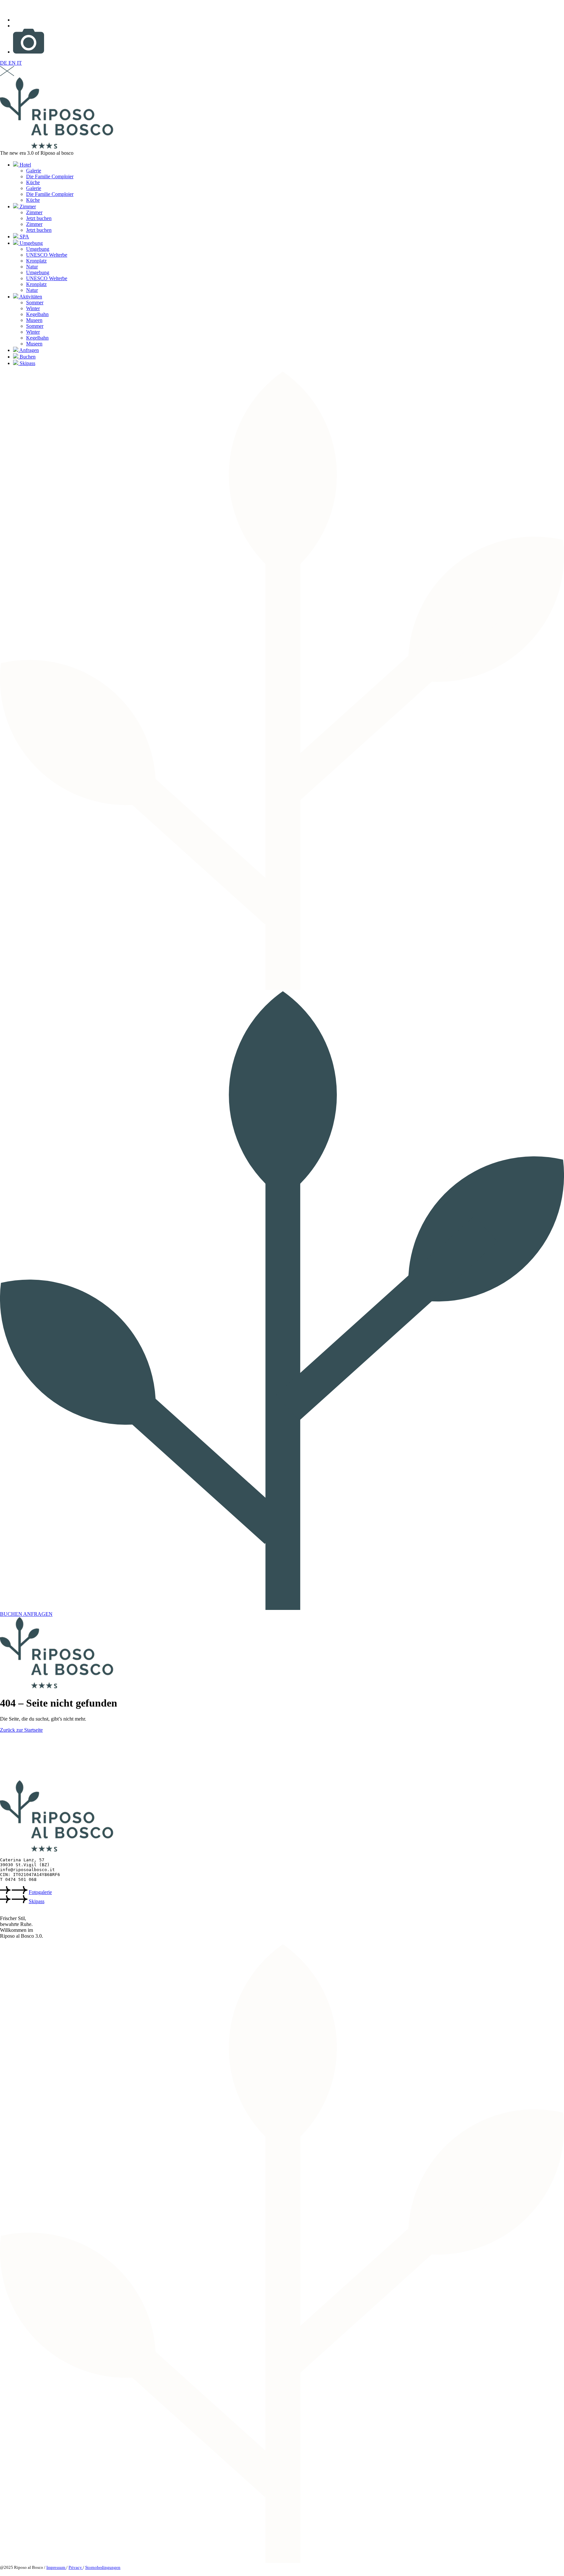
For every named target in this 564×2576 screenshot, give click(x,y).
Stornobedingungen (103, 2567)
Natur (32, 267)
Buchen (27, 357)
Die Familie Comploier (50, 176)
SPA (24, 237)
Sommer (35, 302)
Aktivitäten (30, 297)
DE (4, 63)
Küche (33, 182)
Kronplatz (36, 261)
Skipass (27, 363)
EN (13, 63)
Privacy (76, 2567)
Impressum (56, 2567)
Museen (34, 320)
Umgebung (31, 243)
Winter (33, 308)
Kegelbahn (37, 314)
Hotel (25, 165)
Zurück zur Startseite (21, 1730)
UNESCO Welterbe (47, 255)
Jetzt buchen (39, 218)
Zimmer (27, 207)
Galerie (34, 171)
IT (19, 63)
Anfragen (29, 350)
